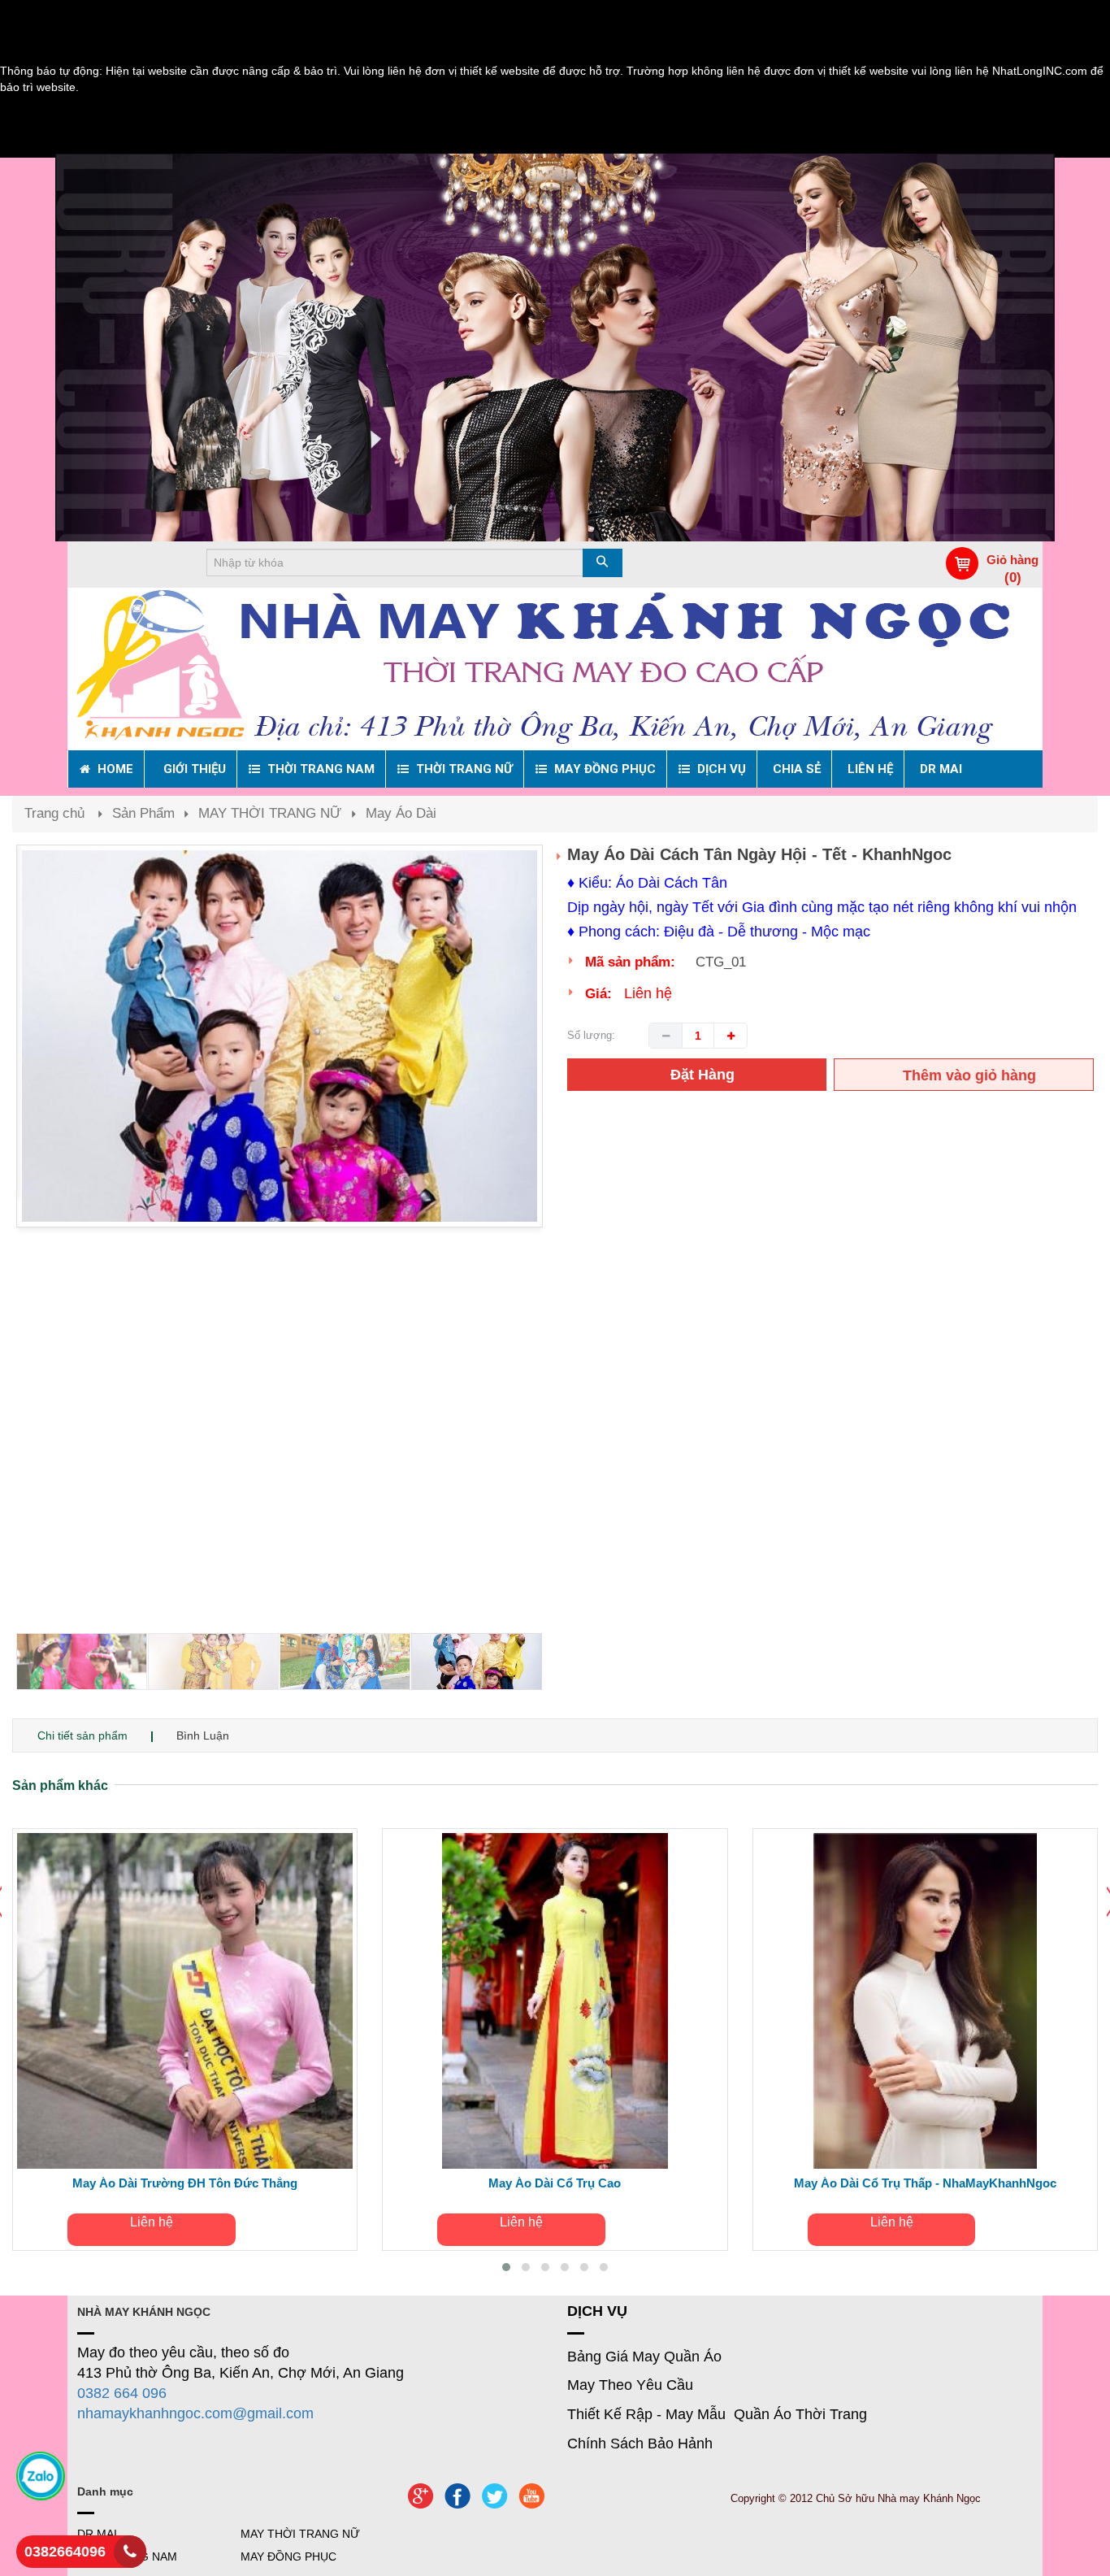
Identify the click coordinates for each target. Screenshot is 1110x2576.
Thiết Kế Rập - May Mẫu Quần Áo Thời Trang (717, 2414)
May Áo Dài (401, 813)
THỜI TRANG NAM (127, 2556)
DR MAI (97, 2534)
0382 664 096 (122, 2393)
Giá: (598, 994)
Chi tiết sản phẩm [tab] (82, 1735)
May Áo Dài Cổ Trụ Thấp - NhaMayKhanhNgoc (925, 2183)
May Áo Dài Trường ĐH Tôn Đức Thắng (185, 2183)
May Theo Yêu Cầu (630, 2385)
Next (572, 1282)
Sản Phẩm (143, 813)
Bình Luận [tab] (203, 1735)
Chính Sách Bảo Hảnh (640, 2444)
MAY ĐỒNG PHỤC (288, 2556)
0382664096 (65, 2552)
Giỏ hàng (1012, 560)
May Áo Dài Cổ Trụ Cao (555, 2183)
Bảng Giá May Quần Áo (644, 2357)
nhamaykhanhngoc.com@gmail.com (195, 2413)
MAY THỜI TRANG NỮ (270, 813)
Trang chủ (54, 813)
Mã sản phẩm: (630, 962)
